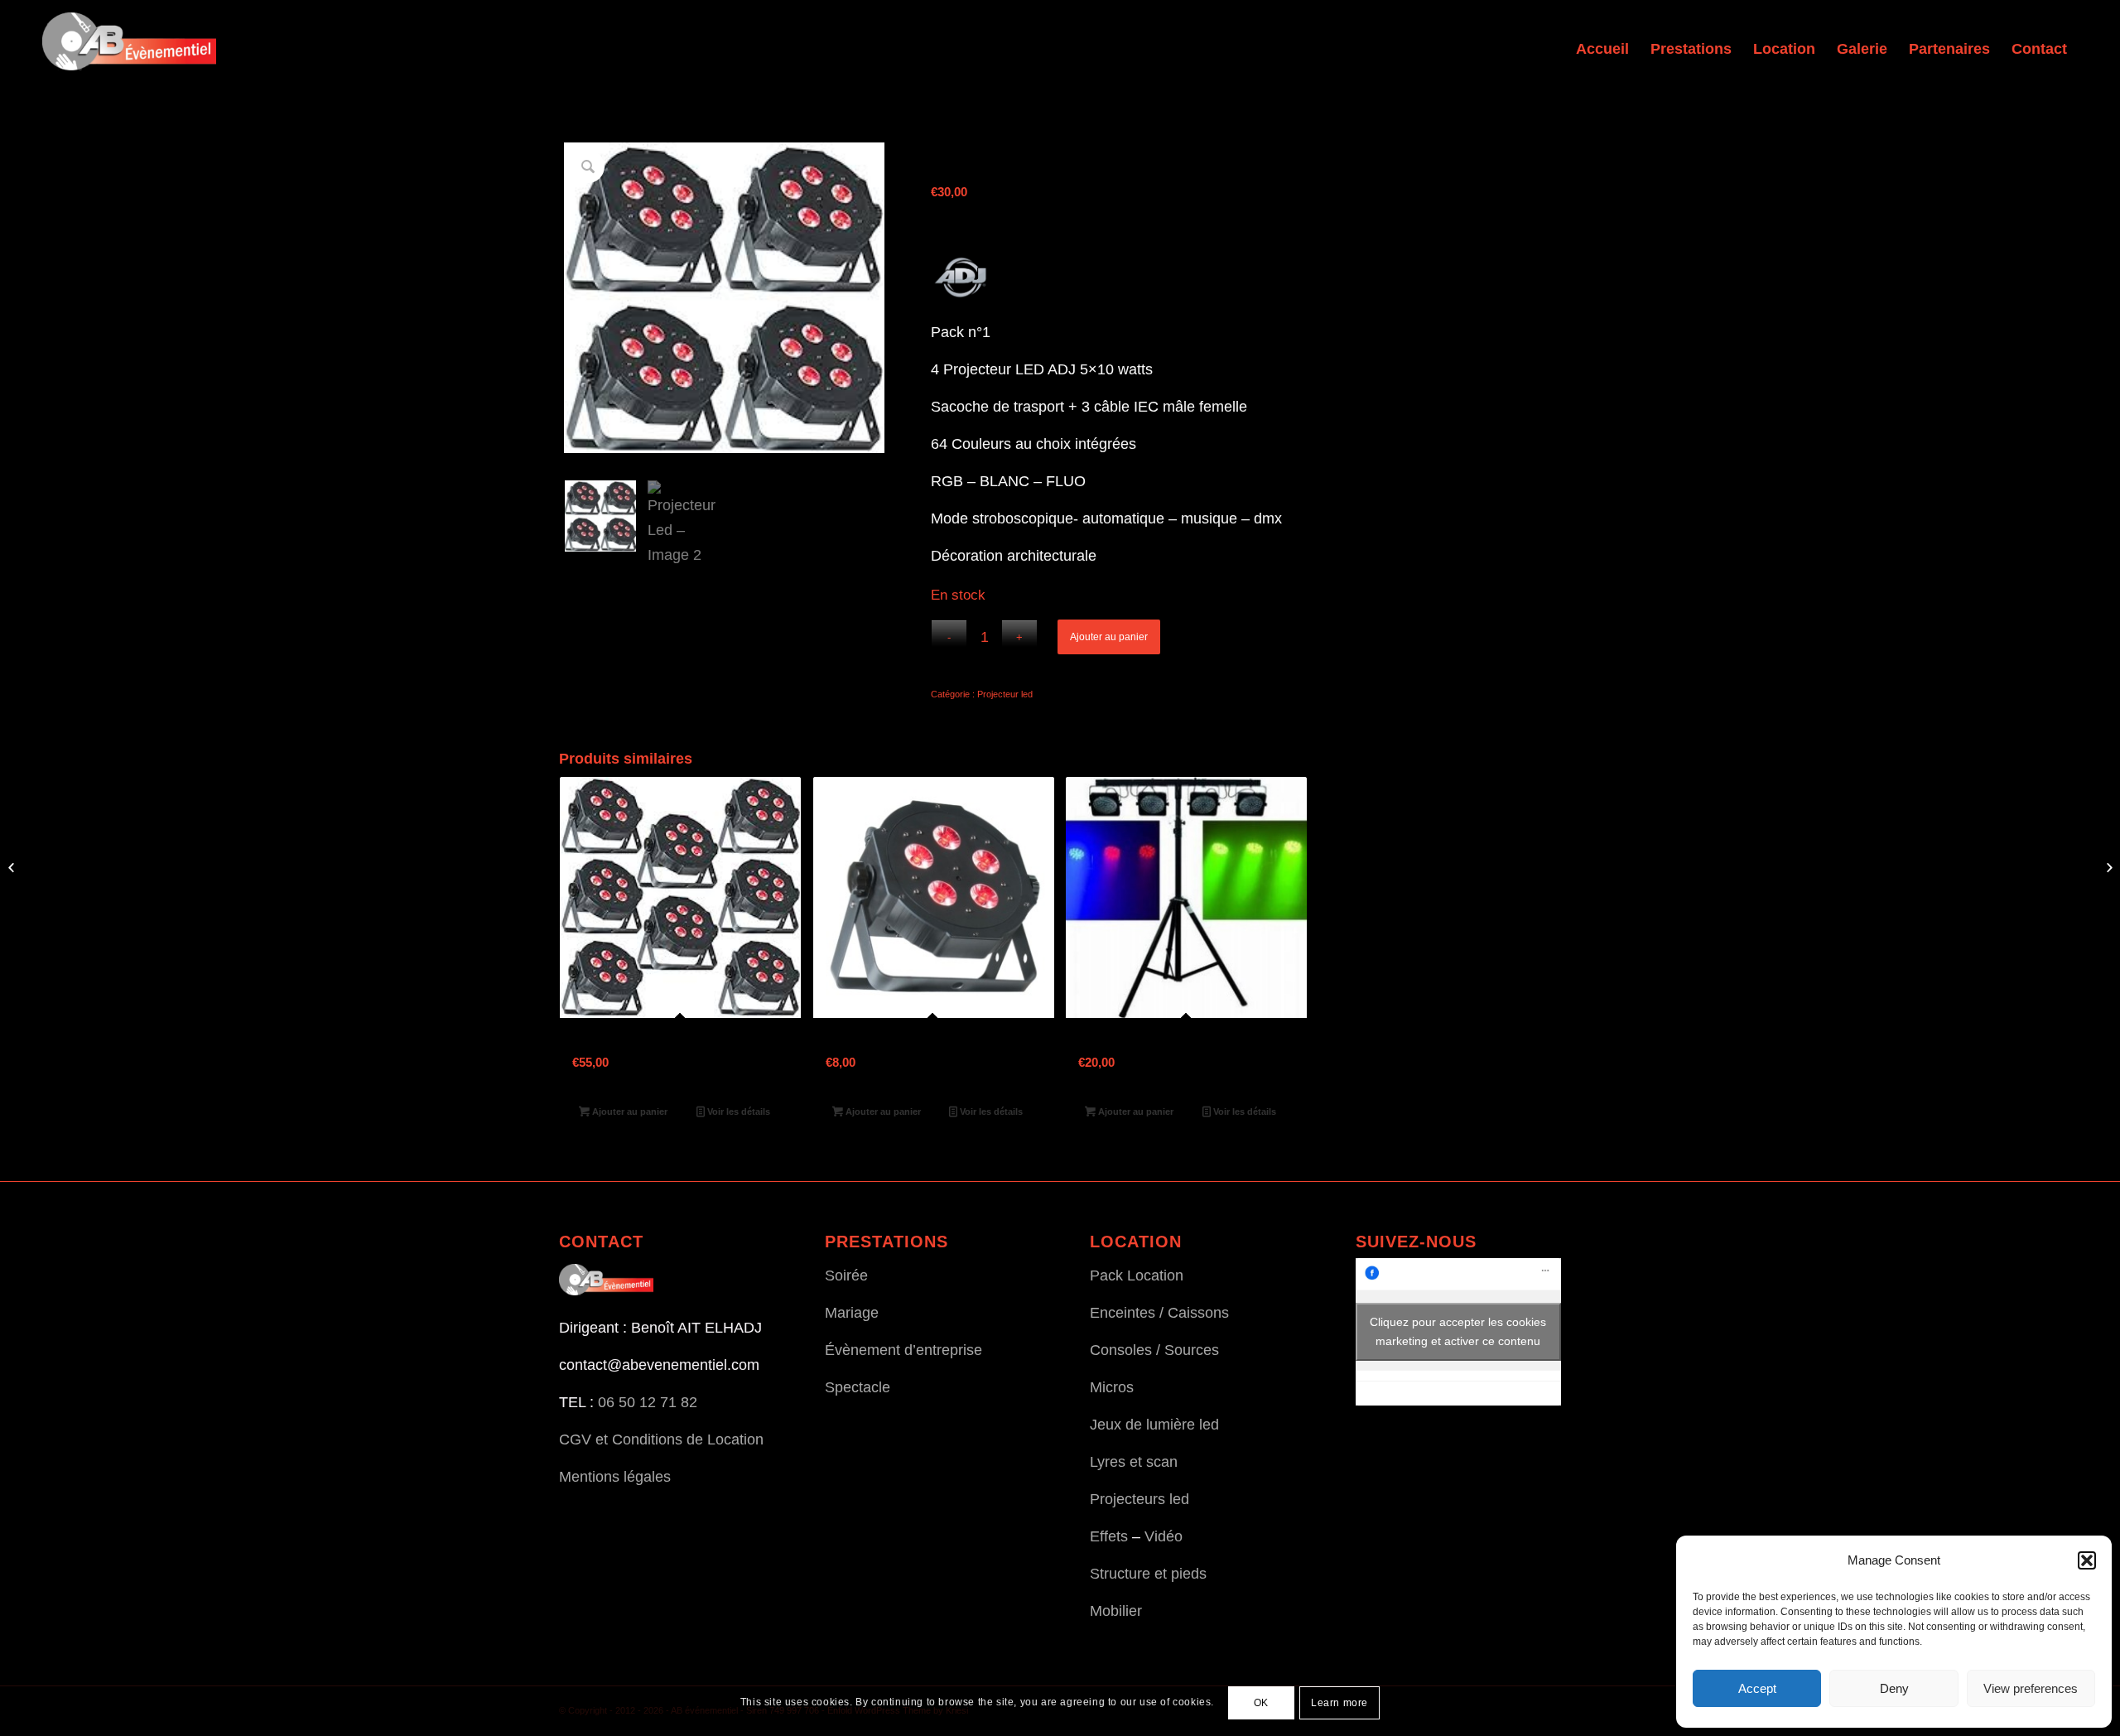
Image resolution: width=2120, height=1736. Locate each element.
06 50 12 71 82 (648, 1402)
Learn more (1339, 1703)
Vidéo (1164, 1536)
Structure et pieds (1148, 1574)
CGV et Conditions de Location (661, 1439)
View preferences (2031, 1688)
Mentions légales (615, 1477)
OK (1261, 1703)
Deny (1894, 1688)
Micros (1112, 1387)
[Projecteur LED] (2107, 868)
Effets (1109, 1536)
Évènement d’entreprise (903, 1350)
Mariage (852, 1313)
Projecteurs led (1139, 1499)
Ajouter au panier (1109, 637)
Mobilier (1116, 1611)
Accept (1757, 1688)
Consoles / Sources (1154, 1350)
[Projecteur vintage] (13, 868)
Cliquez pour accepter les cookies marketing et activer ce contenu (1458, 1331)
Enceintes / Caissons (1159, 1313)
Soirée (846, 1275)
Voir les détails (737, 1112)
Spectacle (858, 1387)
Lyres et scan (1134, 1462)
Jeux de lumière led (1154, 1425)
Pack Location (1137, 1275)
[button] (2087, 1560)
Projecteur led (1005, 694)
